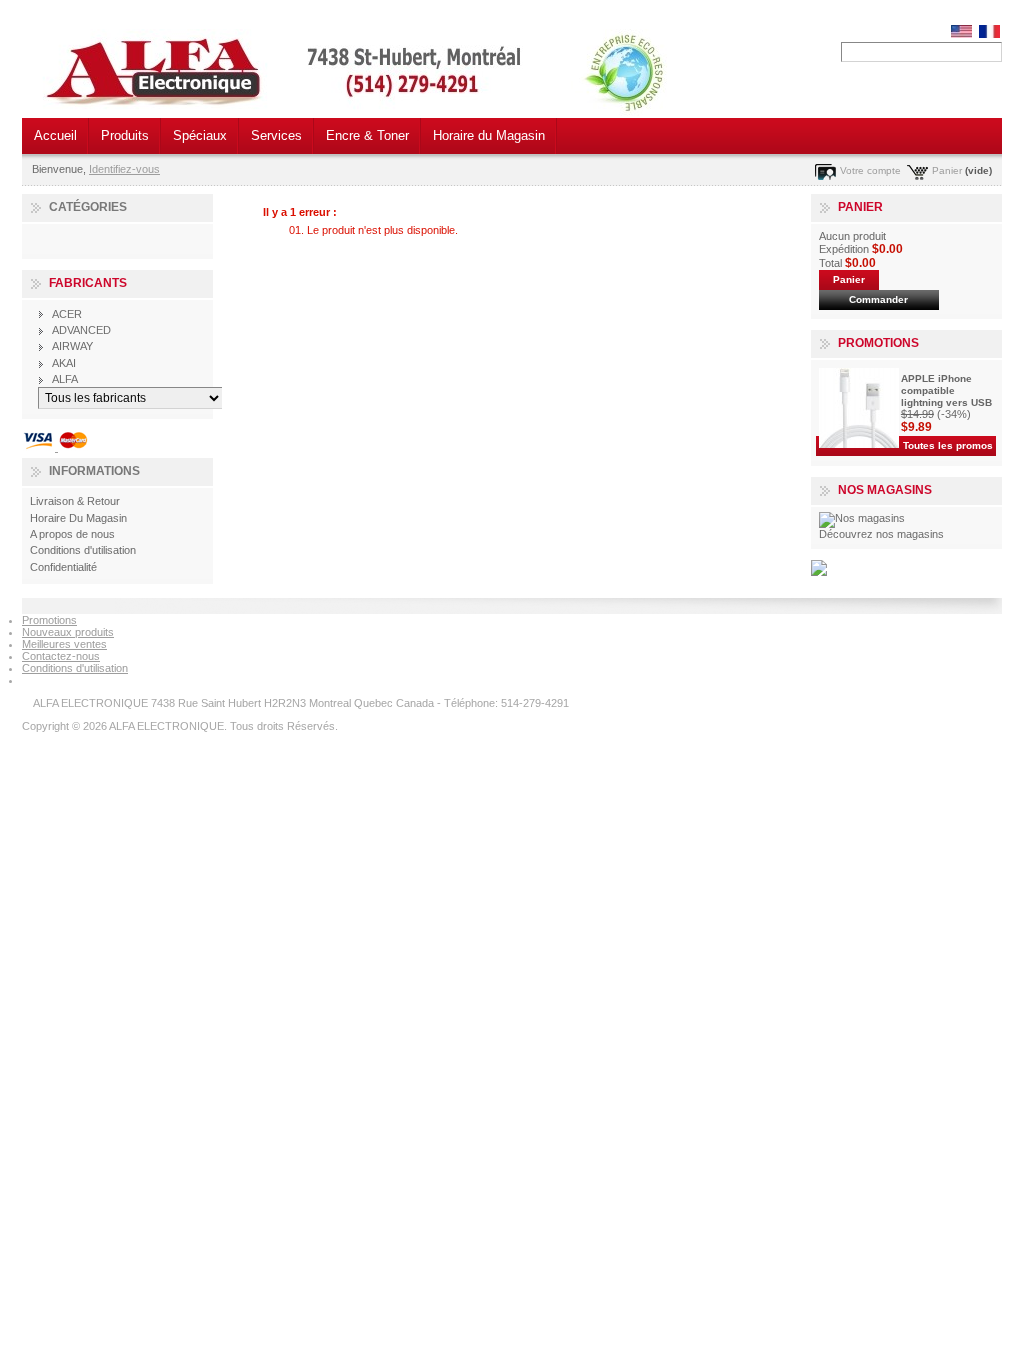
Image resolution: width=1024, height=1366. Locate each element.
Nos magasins (885, 490)
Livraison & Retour (75, 501)
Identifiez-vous (124, 169)
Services (276, 135)
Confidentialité (63, 567)
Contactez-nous (61, 656)
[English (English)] (961, 34)
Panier (947, 170)
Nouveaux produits (68, 632)
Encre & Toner (367, 135)
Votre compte (870, 170)
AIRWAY (72, 346)
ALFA (65, 379)
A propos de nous (72, 534)
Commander (878, 299)
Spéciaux (200, 135)
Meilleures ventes (64, 644)
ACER (67, 314)
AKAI (64, 363)
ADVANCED (81, 330)
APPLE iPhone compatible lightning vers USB (946, 390)
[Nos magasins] (862, 518)
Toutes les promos (948, 445)
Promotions (878, 343)
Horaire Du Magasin (78, 518)
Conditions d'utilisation (83, 550)
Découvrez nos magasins (881, 534)
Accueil (55, 135)
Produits (125, 135)
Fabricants (88, 283)
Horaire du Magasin (489, 135)
